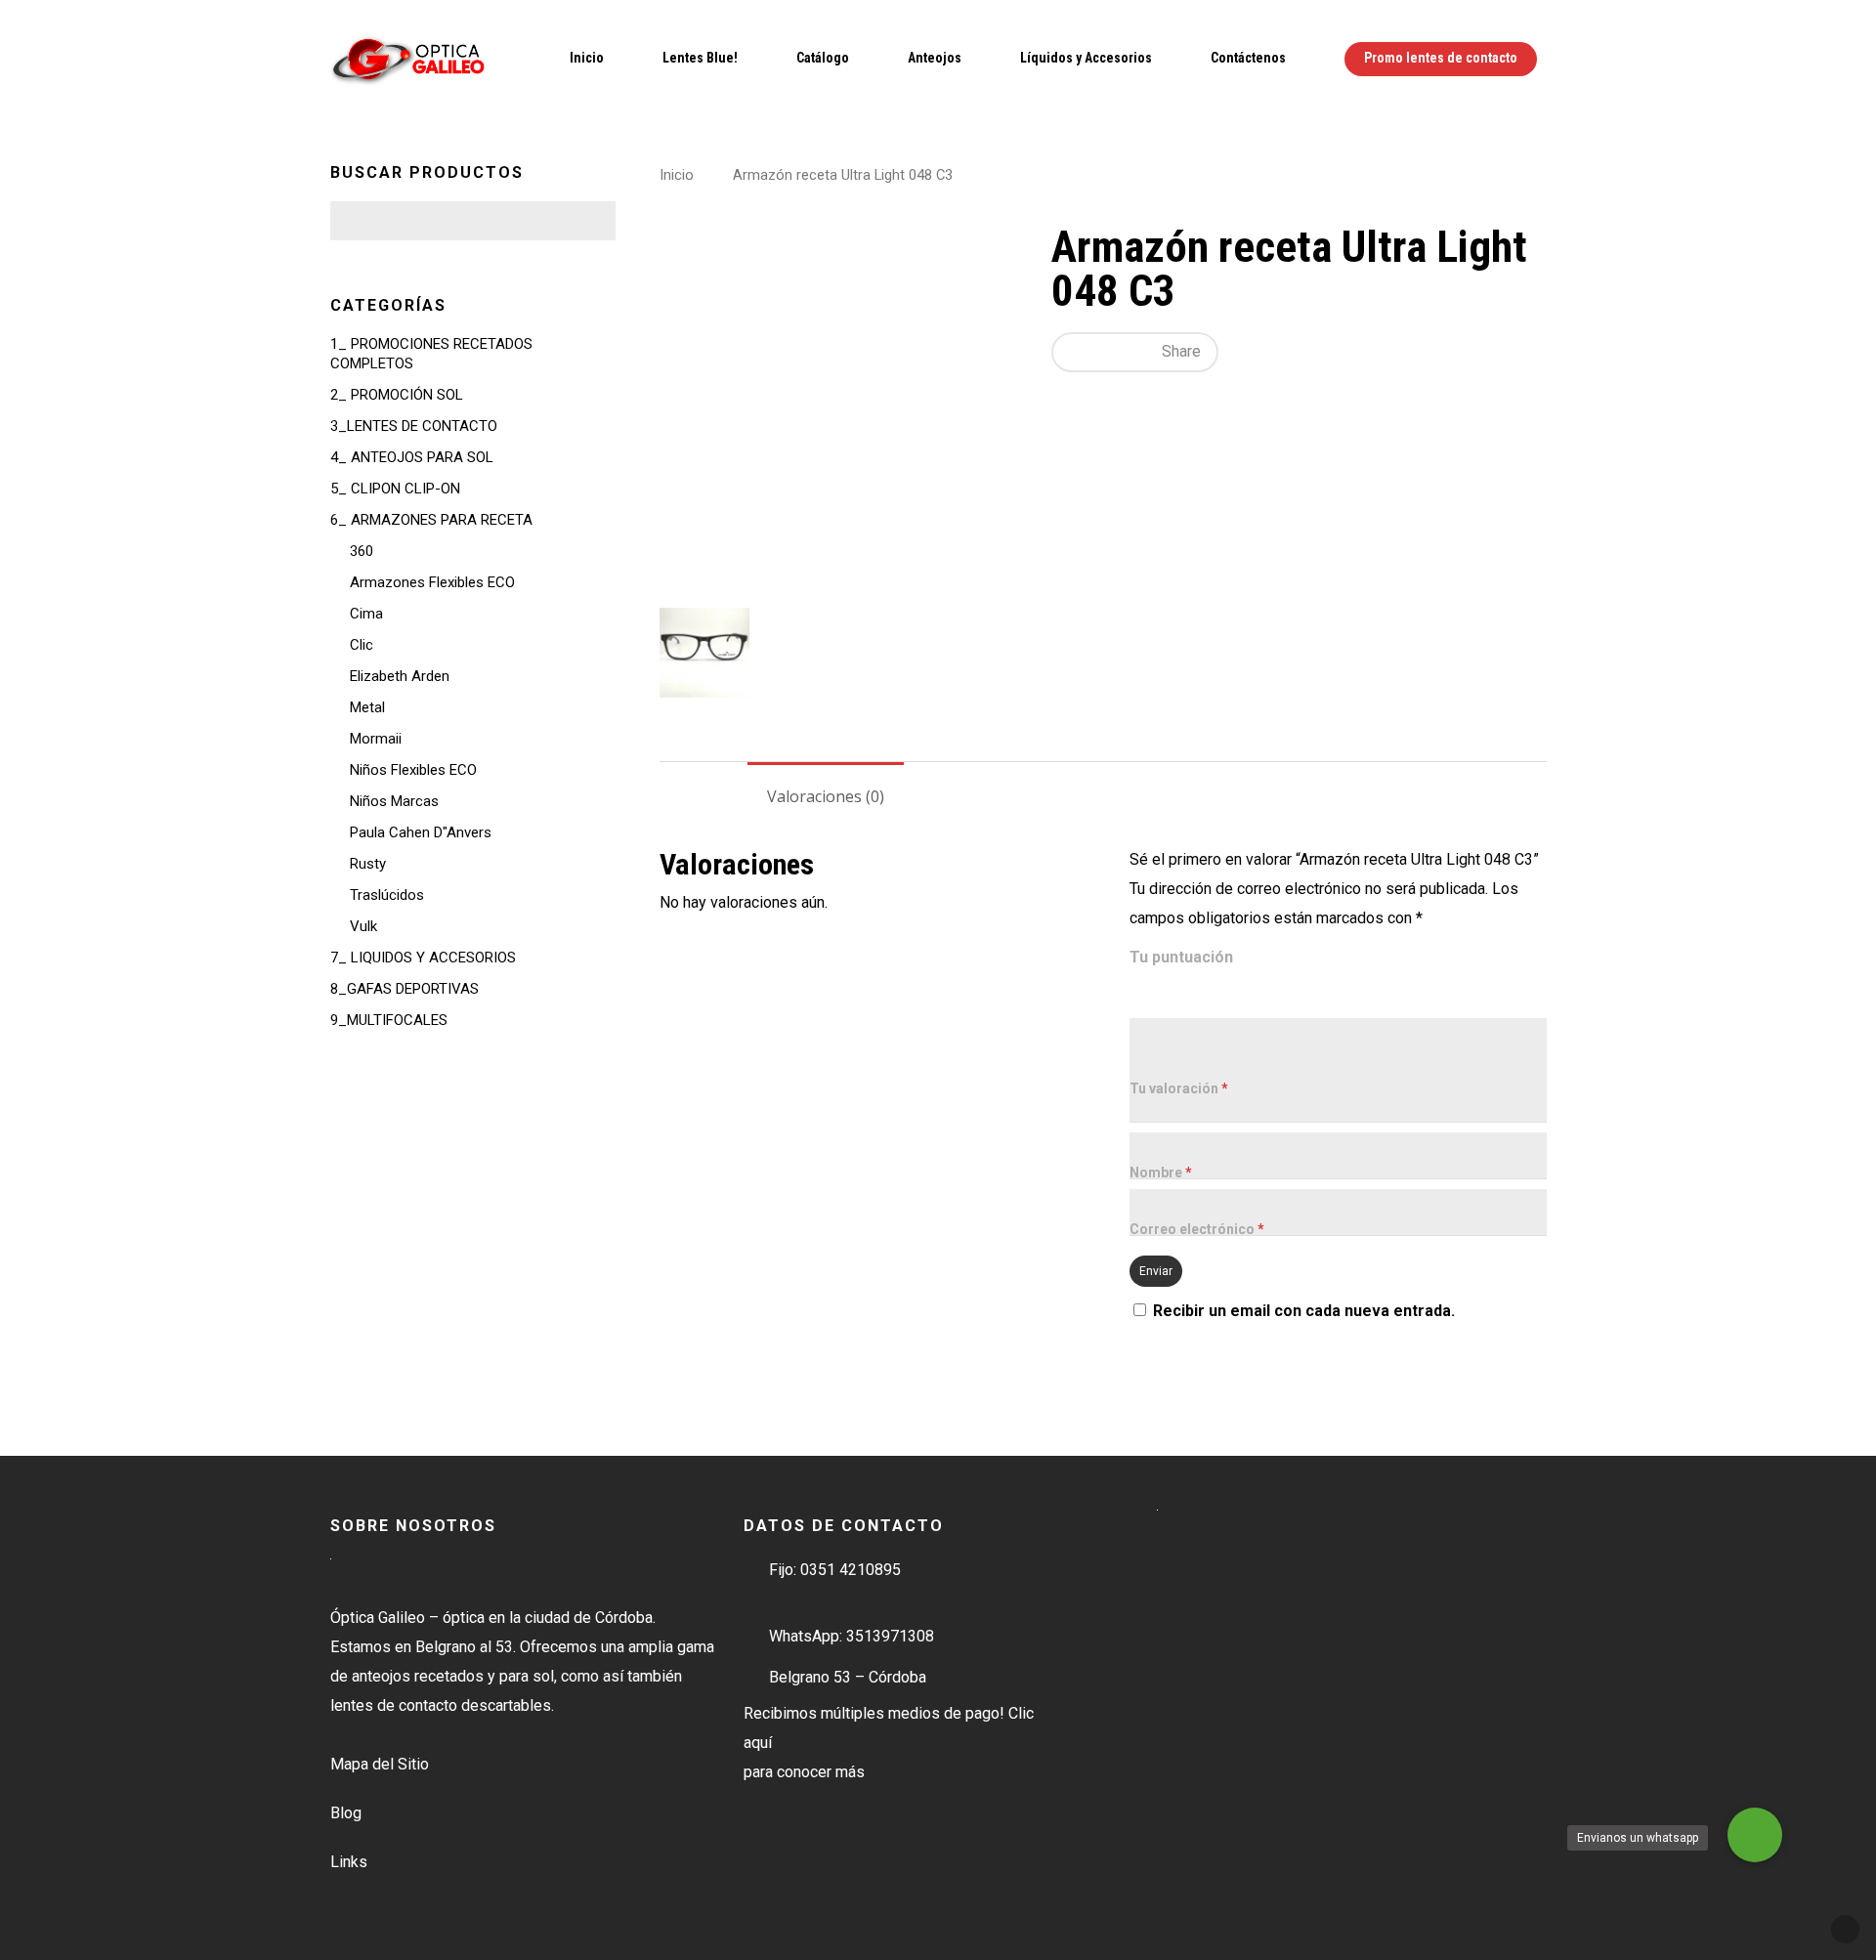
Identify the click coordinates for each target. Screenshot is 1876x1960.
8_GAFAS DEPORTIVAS (405, 989)
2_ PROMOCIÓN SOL (397, 395)
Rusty (368, 864)
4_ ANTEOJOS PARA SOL (412, 457)
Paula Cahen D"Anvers (421, 832)
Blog (346, 1813)
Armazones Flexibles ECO (432, 582)
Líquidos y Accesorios (1086, 58)
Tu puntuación (1181, 957)
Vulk (363, 926)
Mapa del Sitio (380, 1764)
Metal (367, 707)
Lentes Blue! (700, 58)
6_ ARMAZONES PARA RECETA (431, 520)
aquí (758, 1743)
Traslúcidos (387, 895)
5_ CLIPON (395, 489)
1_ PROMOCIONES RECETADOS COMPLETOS (431, 354)
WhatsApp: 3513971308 (852, 1636)
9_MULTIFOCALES (389, 1020)
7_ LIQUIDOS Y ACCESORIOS (423, 958)
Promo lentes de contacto (1441, 58)
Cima (366, 614)
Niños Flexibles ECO (413, 770)
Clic (362, 645)
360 (362, 551)
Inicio (587, 58)
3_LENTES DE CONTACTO (414, 426)
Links (349, 1862)
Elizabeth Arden (400, 676)
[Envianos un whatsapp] (1755, 1835)
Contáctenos (1248, 58)
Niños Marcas (394, 801)
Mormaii (376, 739)
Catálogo (823, 58)
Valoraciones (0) (826, 796)
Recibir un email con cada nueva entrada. (1304, 1311)
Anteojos (935, 58)
